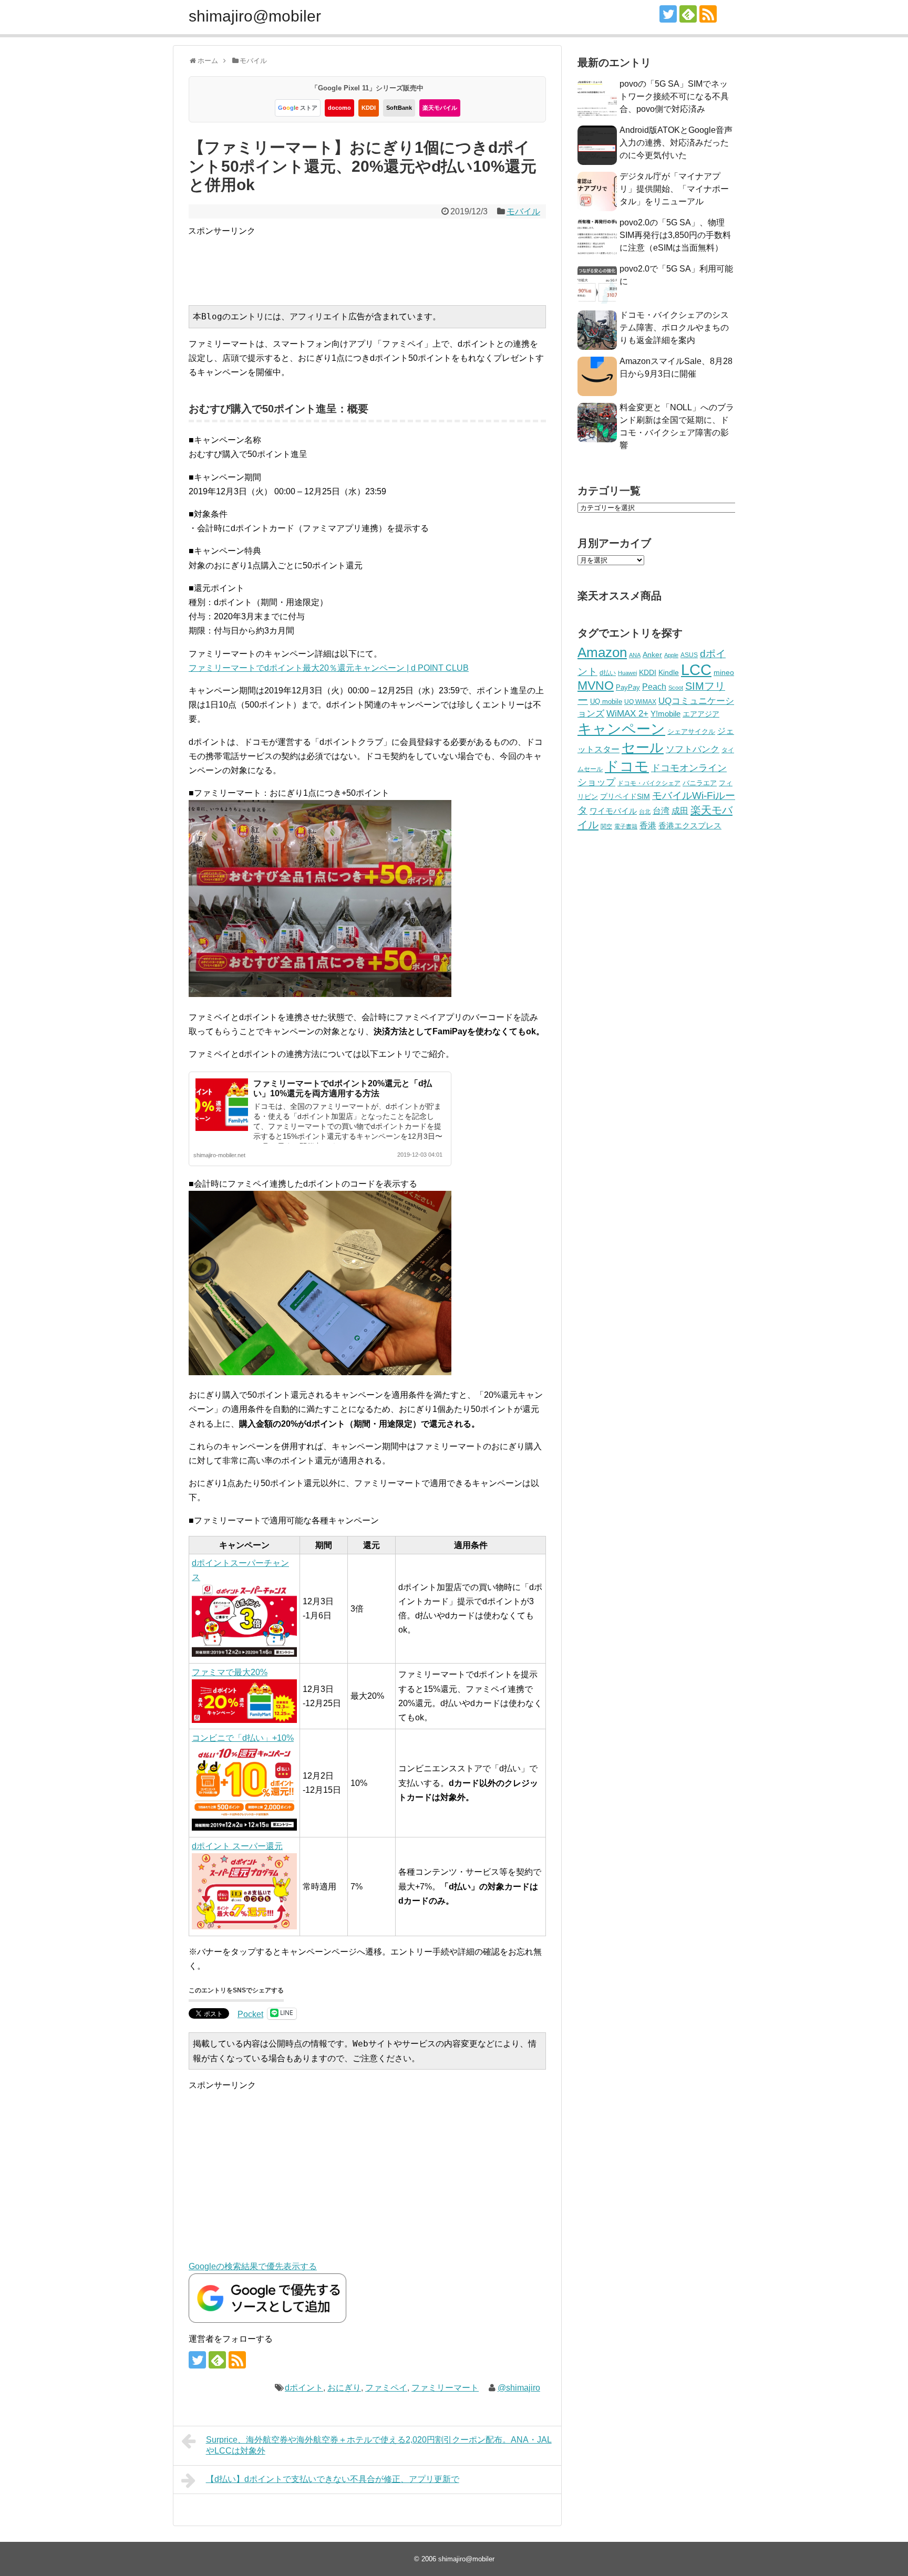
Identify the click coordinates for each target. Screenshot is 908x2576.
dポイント (304, 2388)
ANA (635, 655)
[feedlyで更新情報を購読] (688, 14)
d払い (608, 673)
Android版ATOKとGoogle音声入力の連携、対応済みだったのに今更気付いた (676, 143)
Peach (654, 687)
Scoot (676, 688)
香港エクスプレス (690, 826)
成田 (680, 811)
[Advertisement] (379, 262)
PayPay (628, 687)
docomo (339, 108)
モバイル (523, 211)
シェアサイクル (691, 731)
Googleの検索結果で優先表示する (253, 2266)
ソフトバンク (693, 749)
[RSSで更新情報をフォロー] (708, 14)
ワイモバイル (613, 811)
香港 (648, 825)
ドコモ (627, 766)
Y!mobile (665, 714)
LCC (696, 669)
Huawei (627, 673)
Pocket (250, 2014)
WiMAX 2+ (627, 713)
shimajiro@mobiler (255, 16)
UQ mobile (606, 702)
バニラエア (700, 783)
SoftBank (399, 108)
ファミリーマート (445, 2388)
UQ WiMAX (640, 702)
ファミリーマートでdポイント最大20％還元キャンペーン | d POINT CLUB (329, 668)
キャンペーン (621, 729)
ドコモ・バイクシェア (649, 783)
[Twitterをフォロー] (668, 14)
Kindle (669, 672)
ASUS (689, 655)
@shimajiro (519, 2388)
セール (643, 747)
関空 (606, 826)
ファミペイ (386, 2388)
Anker (652, 655)
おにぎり (344, 2388)
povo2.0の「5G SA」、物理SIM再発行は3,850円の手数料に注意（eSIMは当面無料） (675, 235)
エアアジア (701, 714)
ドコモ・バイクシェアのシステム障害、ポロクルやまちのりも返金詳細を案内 (674, 328)
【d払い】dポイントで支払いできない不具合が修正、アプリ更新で (333, 2479)
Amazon (602, 652)
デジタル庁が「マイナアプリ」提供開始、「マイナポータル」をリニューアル (674, 189)
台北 (645, 812)
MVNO (596, 685)
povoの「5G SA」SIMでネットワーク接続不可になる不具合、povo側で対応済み (674, 96)
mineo (724, 672)
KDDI (369, 108)
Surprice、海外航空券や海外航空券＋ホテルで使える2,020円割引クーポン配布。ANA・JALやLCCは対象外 (379, 2445)
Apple (671, 655)
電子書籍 (626, 826)
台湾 (661, 811)
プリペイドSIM (625, 797)
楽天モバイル (440, 108)
